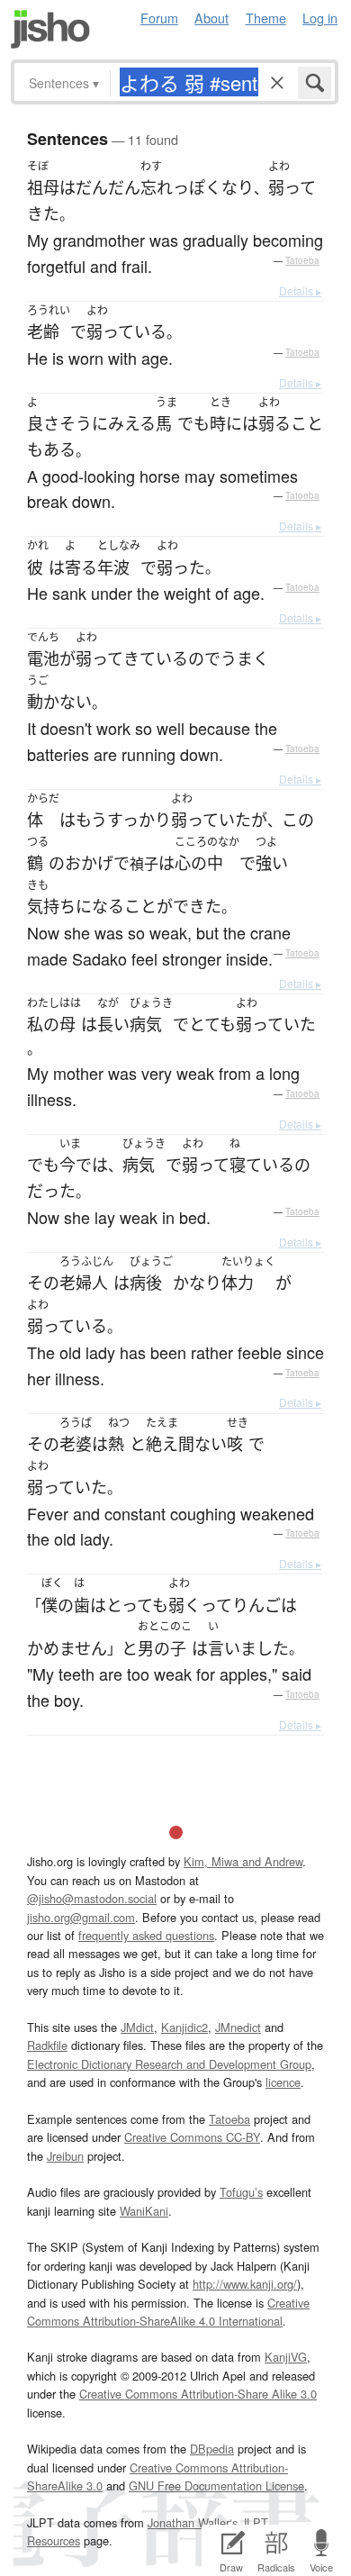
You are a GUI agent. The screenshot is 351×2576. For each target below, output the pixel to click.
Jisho (50, 29)
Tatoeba (302, 260)
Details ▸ (300, 290)
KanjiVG (286, 2357)
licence (283, 2082)
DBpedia (212, 2449)
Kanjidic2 (184, 2027)
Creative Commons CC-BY (192, 2137)
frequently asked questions (146, 1935)
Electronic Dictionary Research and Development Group (169, 2064)
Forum (159, 18)
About (211, 18)
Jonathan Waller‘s (193, 2522)
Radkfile (47, 2045)
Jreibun (65, 2156)
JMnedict (238, 2027)
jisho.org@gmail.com (81, 1917)
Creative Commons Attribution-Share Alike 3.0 (198, 2394)
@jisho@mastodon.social (92, 1898)
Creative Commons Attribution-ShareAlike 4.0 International (168, 2312)
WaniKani (144, 2211)
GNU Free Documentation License (216, 2485)
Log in (320, 18)
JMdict (137, 2027)
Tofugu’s (241, 2192)
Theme (266, 18)
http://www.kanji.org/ (245, 2284)
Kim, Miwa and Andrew (243, 1861)
